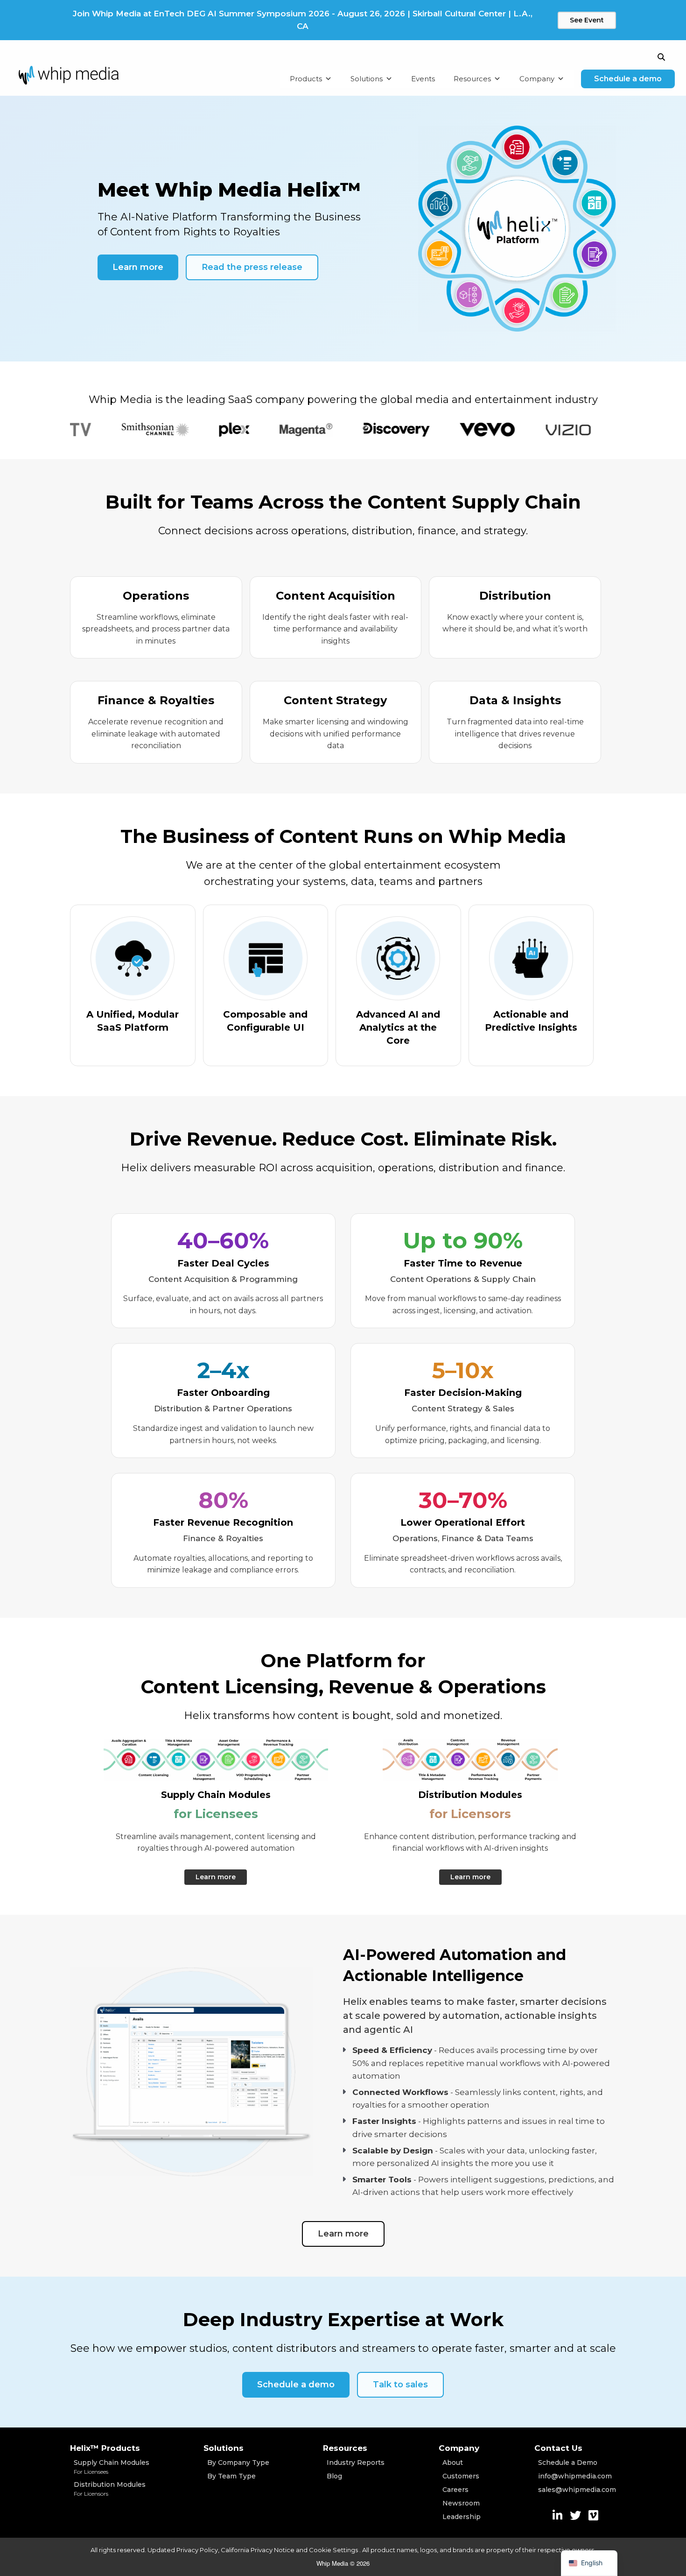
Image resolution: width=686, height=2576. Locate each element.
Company (537, 79)
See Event (587, 20)
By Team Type (231, 2476)
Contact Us (558, 2448)
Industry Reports (356, 2463)
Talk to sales (400, 2385)
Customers (461, 2476)
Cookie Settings (334, 2550)
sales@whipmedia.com (577, 2490)
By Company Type (238, 2463)
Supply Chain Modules (112, 2467)
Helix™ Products (105, 2448)
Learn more (138, 267)
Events (423, 79)
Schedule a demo (628, 79)
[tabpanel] (108, 430)
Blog (334, 2476)
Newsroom (461, 2503)
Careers (455, 2490)
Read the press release (252, 267)
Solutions (367, 79)
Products (306, 79)
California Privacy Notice (258, 2550)
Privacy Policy (197, 2550)
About (453, 2463)
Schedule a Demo (568, 2463)
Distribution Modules (110, 2489)
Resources (472, 79)
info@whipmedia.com (575, 2476)
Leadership (462, 2517)
